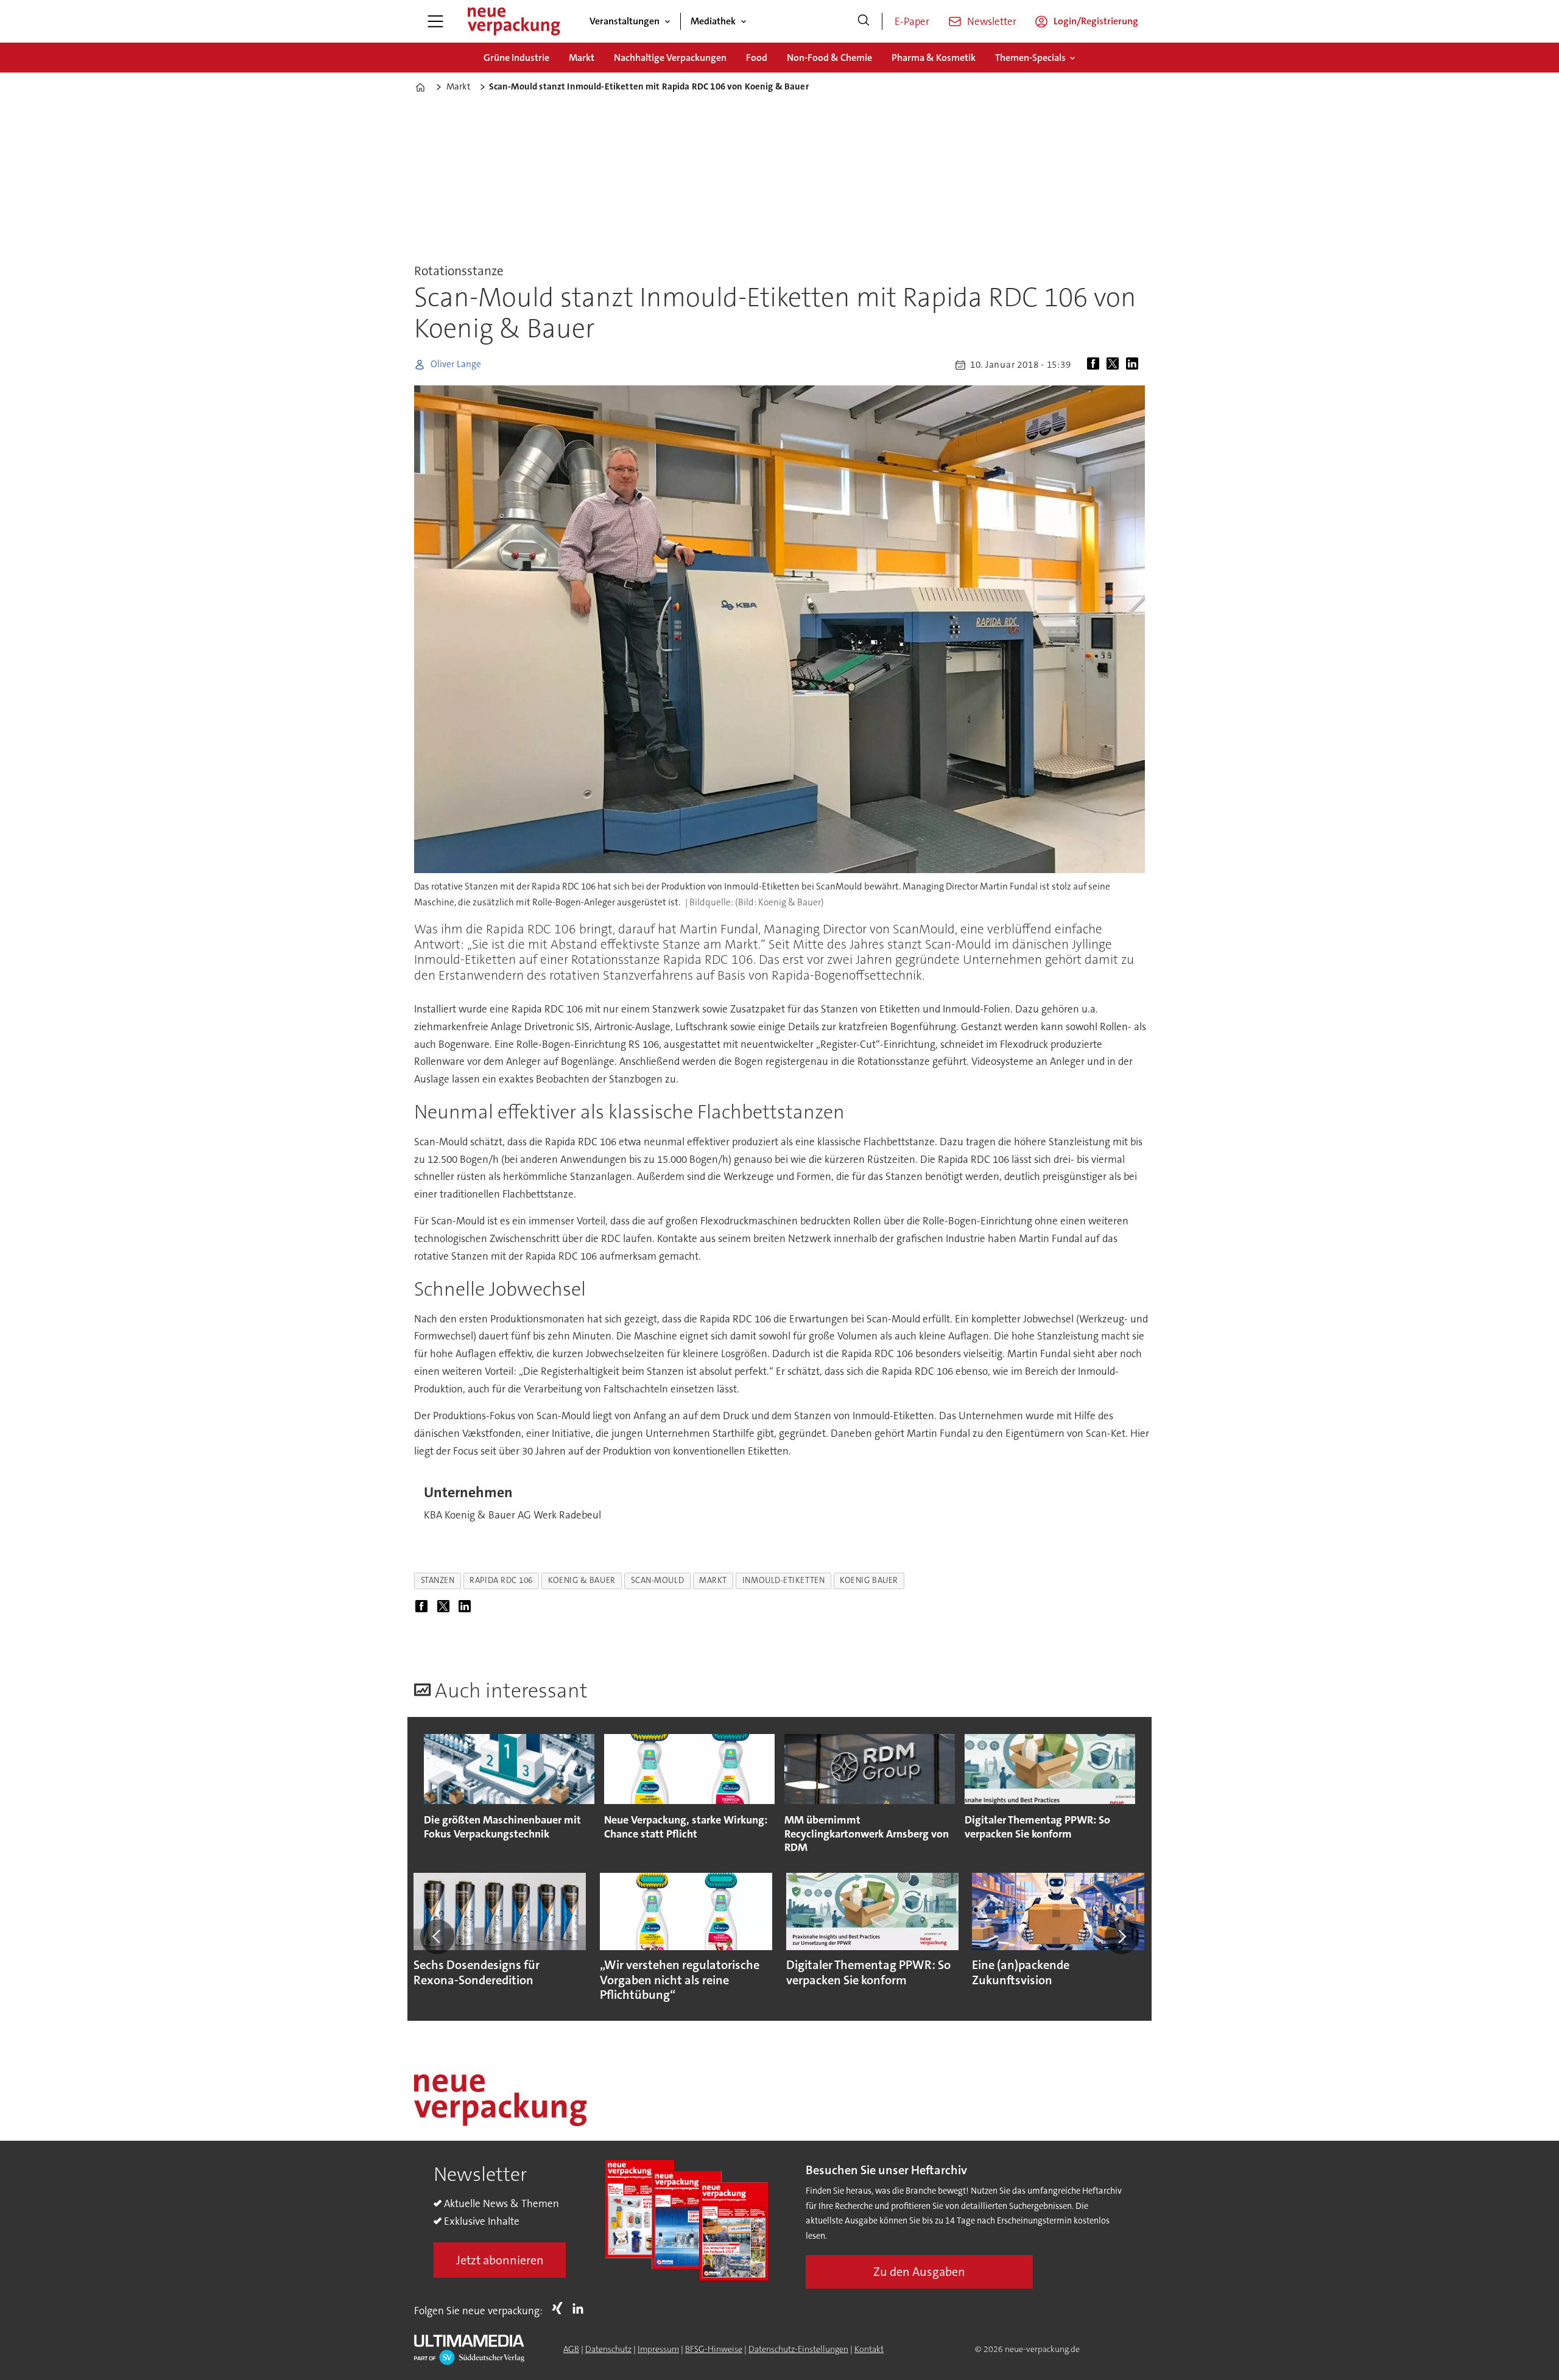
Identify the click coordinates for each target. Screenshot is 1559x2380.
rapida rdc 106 (501, 1580)
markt (713, 1580)
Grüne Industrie (516, 58)
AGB (571, 2349)
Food (757, 58)
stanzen (438, 1580)
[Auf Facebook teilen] (1096, 365)
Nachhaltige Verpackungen (670, 58)
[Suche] (864, 21)
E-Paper (912, 21)
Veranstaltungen (625, 21)
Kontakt (869, 2349)
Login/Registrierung (1096, 21)
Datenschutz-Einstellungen (798, 2349)
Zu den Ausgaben (919, 2272)
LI (581, 2308)
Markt (582, 58)
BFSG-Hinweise (714, 2349)
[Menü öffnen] (435, 21)
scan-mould (657, 1580)
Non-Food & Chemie (829, 58)
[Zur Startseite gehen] (513, 21)
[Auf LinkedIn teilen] (1135, 365)
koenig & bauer (582, 1580)
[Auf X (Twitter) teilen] (1115, 365)
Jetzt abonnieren (500, 2260)
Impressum (658, 2349)
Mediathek (713, 21)
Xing (560, 2308)
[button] (437, 1937)
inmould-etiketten (783, 1580)
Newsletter (992, 21)
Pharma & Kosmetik (934, 58)
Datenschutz (608, 2349)
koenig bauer (869, 1580)
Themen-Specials (1030, 58)
